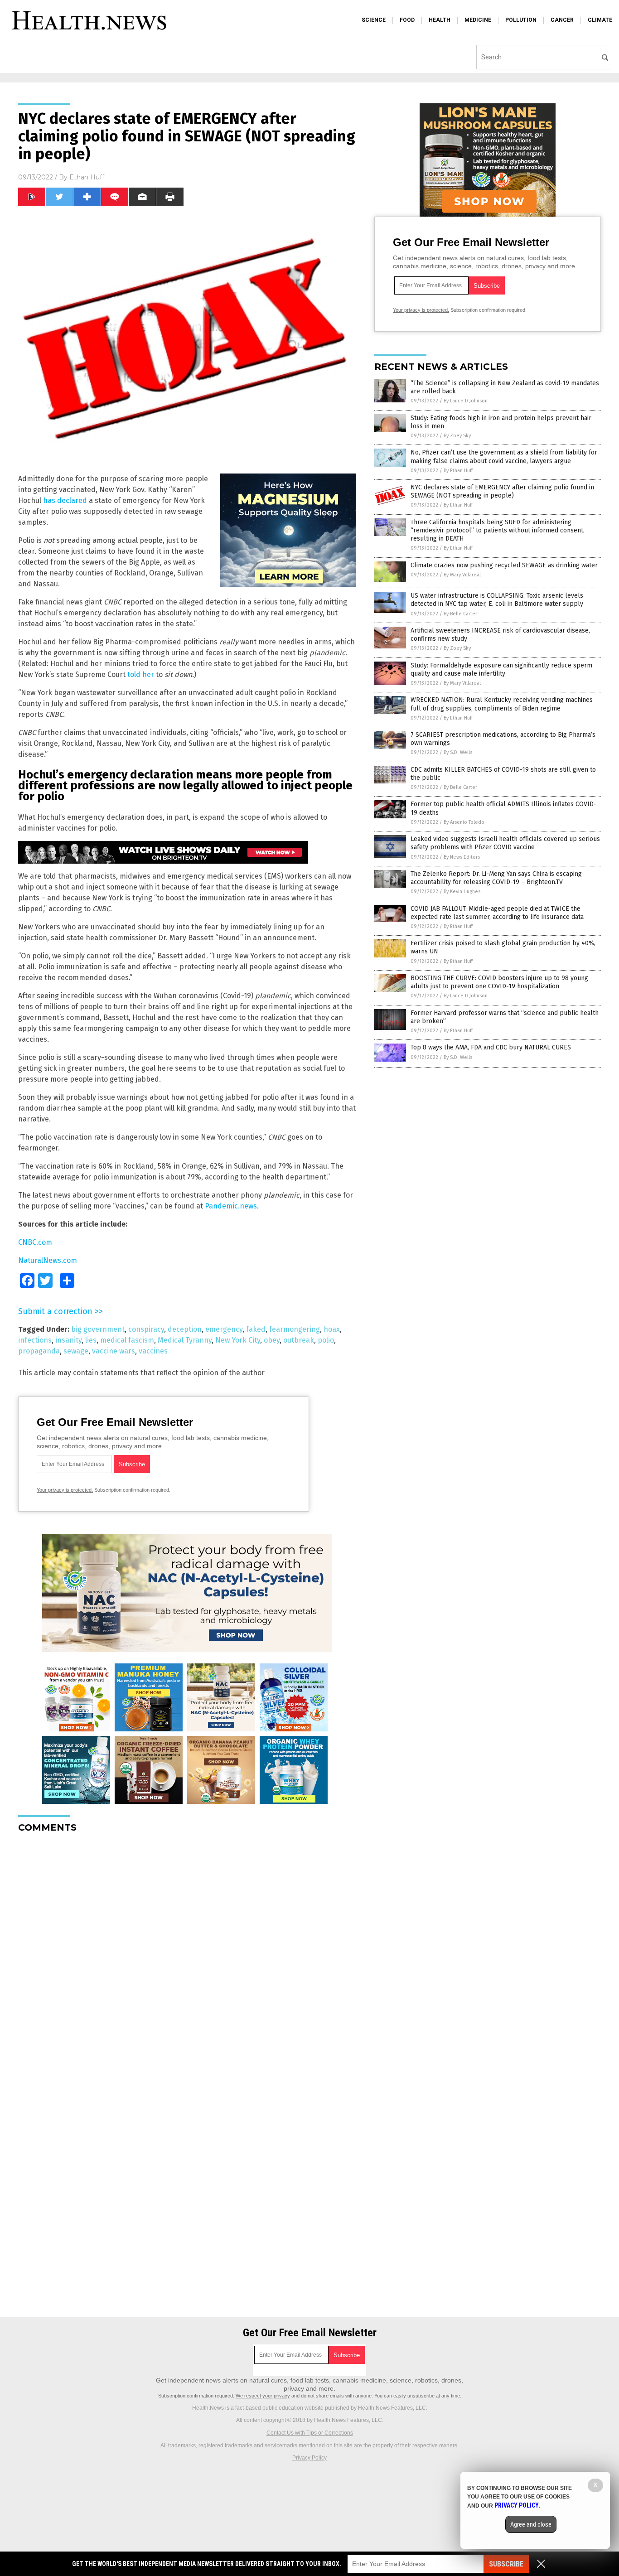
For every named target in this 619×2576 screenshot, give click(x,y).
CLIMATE (600, 20)
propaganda (39, 1351)
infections (35, 1340)
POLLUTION (521, 20)
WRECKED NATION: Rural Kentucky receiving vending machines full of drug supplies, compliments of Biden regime (502, 704)
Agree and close (531, 2524)
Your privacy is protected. (65, 1490)
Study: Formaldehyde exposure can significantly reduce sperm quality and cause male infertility (501, 669)
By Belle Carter (460, 614)
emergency (224, 1329)
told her (141, 674)
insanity (68, 1340)
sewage (76, 1351)
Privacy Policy (309, 2458)
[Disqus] (187, 1953)
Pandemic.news (231, 1206)
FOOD (407, 20)
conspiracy (146, 1329)
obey (272, 1340)
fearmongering (295, 1329)
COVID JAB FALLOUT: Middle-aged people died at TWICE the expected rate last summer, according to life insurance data (497, 913)
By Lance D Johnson (466, 401)
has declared (65, 500)
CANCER (562, 20)
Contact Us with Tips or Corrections (310, 2433)
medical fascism (127, 1340)
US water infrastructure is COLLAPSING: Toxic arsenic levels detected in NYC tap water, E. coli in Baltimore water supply (497, 600)
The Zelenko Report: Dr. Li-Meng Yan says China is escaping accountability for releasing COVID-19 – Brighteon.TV (496, 878)
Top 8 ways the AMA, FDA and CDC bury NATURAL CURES (491, 1047)
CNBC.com (35, 1242)
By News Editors (462, 857)
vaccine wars (114, 1351)
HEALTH (440, 20)
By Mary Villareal (462, 575)
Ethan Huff (87, 177)
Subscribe (506, 2564)
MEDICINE (478, 20)
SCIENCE (374, 20)
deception (185, 1329)
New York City (238, 1340)
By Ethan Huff (458, 471)
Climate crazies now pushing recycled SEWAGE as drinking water (504, 565)
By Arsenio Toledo (464, 822)
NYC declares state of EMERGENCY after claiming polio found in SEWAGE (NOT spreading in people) (502, 491)
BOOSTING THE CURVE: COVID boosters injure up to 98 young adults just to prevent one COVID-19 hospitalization (499, 982)
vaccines (153, 1351)
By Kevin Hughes (462, 892)
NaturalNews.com (48, 1260)
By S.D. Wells (458, 752)
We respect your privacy (263, 2396)
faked (256, 1329)
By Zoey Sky (457, 436)
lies (91, 1340)
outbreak (299, 1340)
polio (326, 1340)
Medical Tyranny (185, 1340)
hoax (332, 1329)
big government (98, 1329)
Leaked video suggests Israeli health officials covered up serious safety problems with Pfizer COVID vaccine (505, 843)
